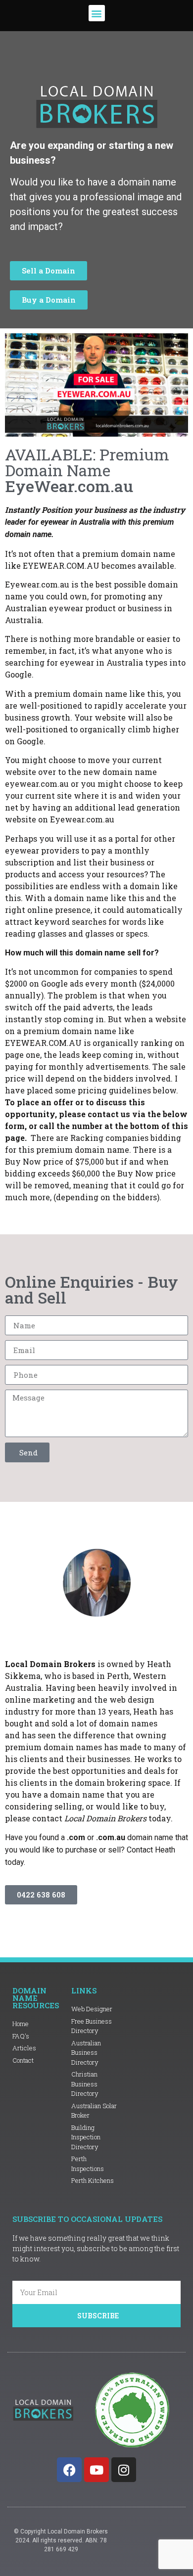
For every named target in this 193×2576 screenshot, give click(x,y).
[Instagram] (124, 2470)
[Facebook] (69, 2470)
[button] (97, 13)
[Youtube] (96, 2470)
